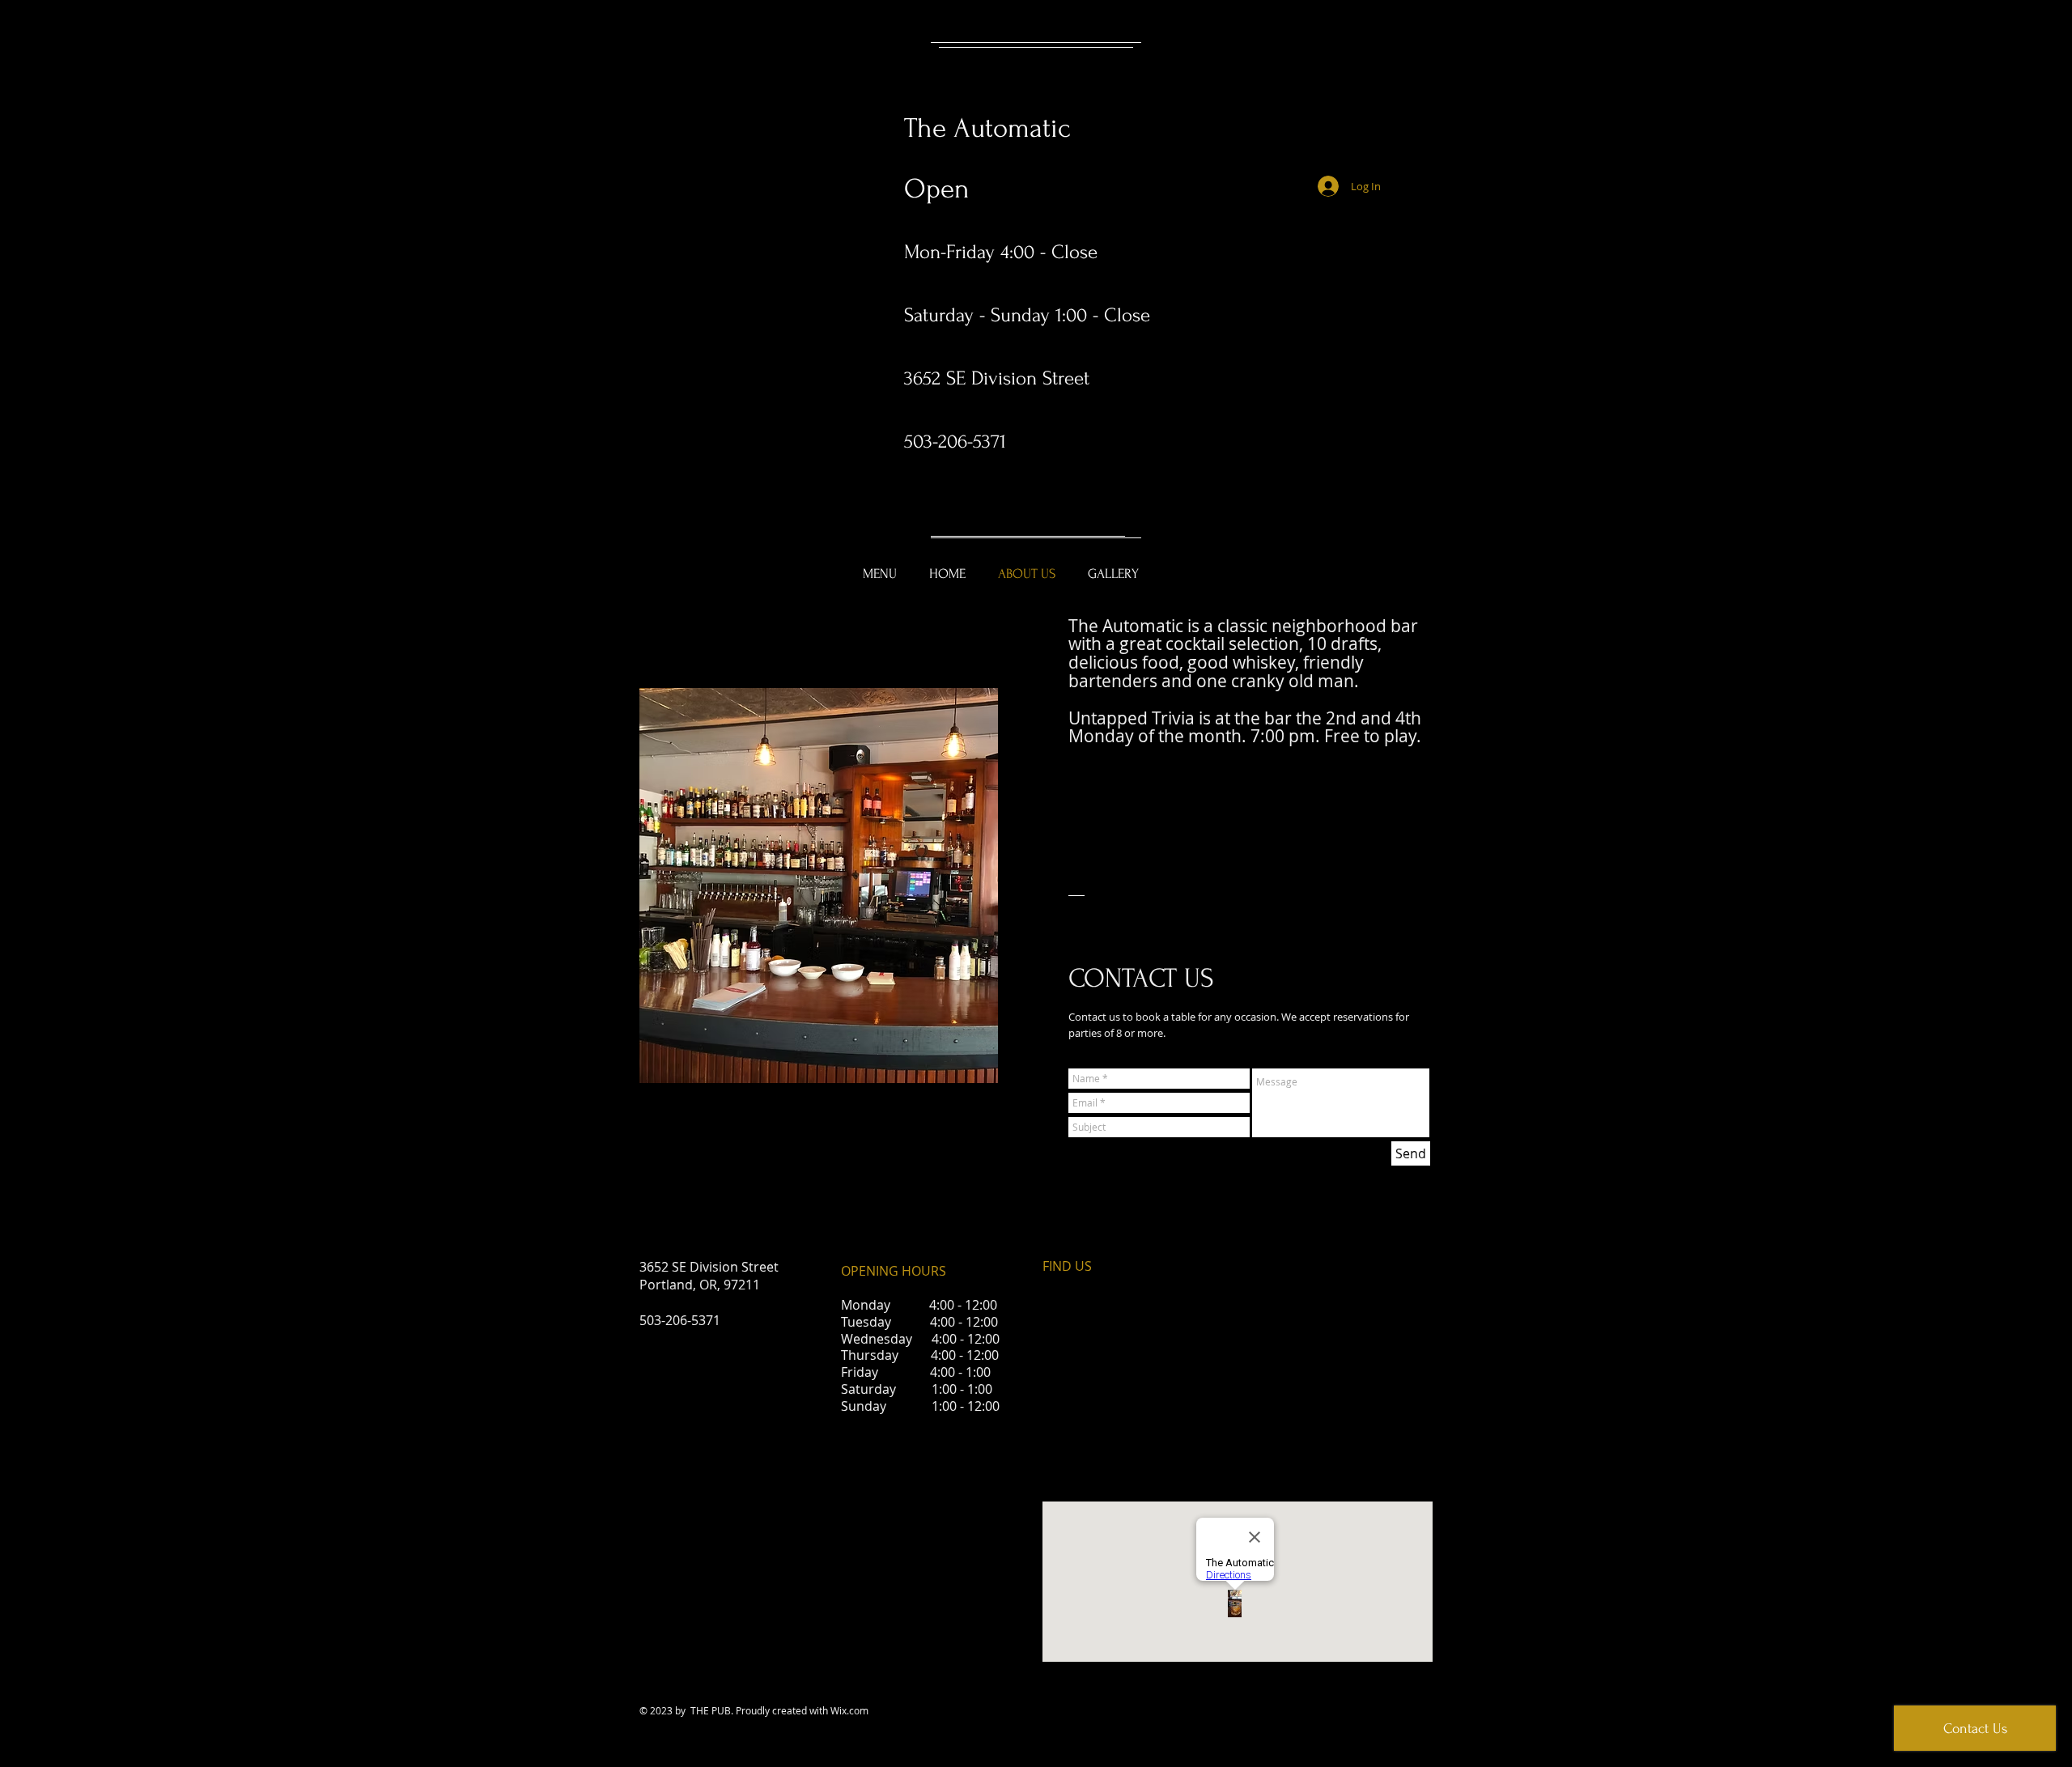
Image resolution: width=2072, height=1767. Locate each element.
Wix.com (849, 1710)
